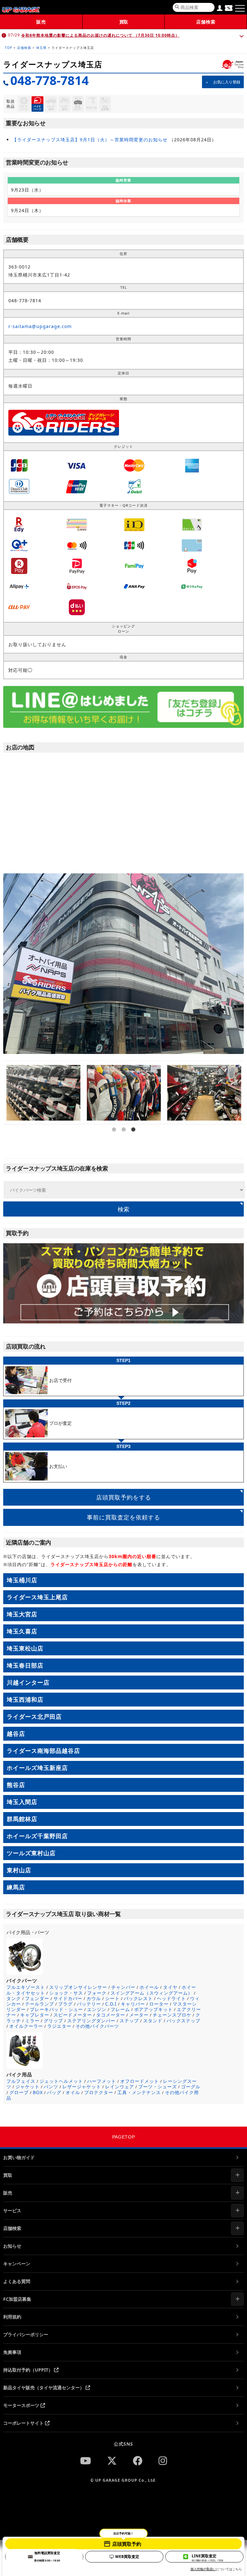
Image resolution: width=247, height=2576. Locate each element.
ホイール (149, 1987)
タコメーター (111, 2015)
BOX (38, 2092)
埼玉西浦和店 (25, 1699)
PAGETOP (124, 2137)
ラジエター (59, 2026)
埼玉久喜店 (22, 1631)
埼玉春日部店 (25, 1665)
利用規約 (12, 2317)
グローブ (19, 2092)
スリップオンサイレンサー (78, 1987)
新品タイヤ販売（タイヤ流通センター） (44, 2388)
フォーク (97, 1993)
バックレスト (138, 1998)
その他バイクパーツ (97, 2026)
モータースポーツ (22, 2405)
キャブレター (35, 2015)
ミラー (32, 2021)
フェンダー (37, 1998)
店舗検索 (206, 22)
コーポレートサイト (24, 2423)
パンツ (51, 2087)
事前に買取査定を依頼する (123, 1517)
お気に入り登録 (227, 82)
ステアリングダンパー (91, 2021)
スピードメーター (73, 2015)
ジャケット (27, 2087)
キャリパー (133, 2004)
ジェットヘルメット (61, 2081)
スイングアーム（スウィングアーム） (152, 1993)
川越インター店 (28, 1682)
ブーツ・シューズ (158, 2087)
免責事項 (12, 2352)
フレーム (120, 2009)
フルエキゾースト (26, 1987)
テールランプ (40, 2004)
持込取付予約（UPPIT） (29, 2370)
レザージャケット (82, 2087)
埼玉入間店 (22, 1802)
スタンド (153, 2021)
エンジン (97, 2009)
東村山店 (19, 1870)
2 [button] (123, 1148)
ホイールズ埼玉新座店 (37, 1768)
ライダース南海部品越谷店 (43, 1751)
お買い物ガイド (19, 2157)
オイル (73, 2092)
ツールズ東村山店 (31, 1853)
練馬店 (16, 1887)
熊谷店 (16, 1785)
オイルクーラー (26, 2026)
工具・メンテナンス (139, 2092)
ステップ (129, 2021)
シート (112, 1998)
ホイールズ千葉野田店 (37, 1836)
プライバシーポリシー (26, 2334)
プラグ (65, 2004)
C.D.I (111, 2004)
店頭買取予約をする (124, 1497)
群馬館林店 (22, 1819)
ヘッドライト (171, 1998)
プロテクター (99, 2092)
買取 (123, 22)
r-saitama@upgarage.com (40, 326)
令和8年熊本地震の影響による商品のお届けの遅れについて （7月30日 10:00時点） (100, 35)
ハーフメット (102, 2081)
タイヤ (170, 1987)
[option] (43, 1093)
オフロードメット (140, 2081)
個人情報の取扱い (203, 2569)
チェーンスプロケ (172, 2015)
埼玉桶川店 (22, 1580)
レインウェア (120, 2087)
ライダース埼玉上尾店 (37, 1597)
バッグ (54, 2092)
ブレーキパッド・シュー (56, 2009)
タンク (14, 1998)
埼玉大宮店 (22, 1614)
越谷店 (16, 1734)
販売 (41, 22)
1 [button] (114, 1148)
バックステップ (183, 2021)
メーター (139, 2015)
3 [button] (133, 1148)
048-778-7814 (50, 80)
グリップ (53, 2021)
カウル (94, 1998)
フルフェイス (21, 2081)
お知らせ (12, 2246)
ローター (159, 2004)
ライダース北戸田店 (34, 1716)
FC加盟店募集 (17, 2299)
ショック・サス (66, 1993)
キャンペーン (17, 2264)
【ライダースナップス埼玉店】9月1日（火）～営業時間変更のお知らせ (90, 140)
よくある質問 (17, 2281)
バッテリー (89, 2004)
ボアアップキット (153, 2009)
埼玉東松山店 (25, 1648)
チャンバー (123, 1987)
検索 (123, 1209)
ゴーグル (191, 2087)
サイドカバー (68, 1998)
